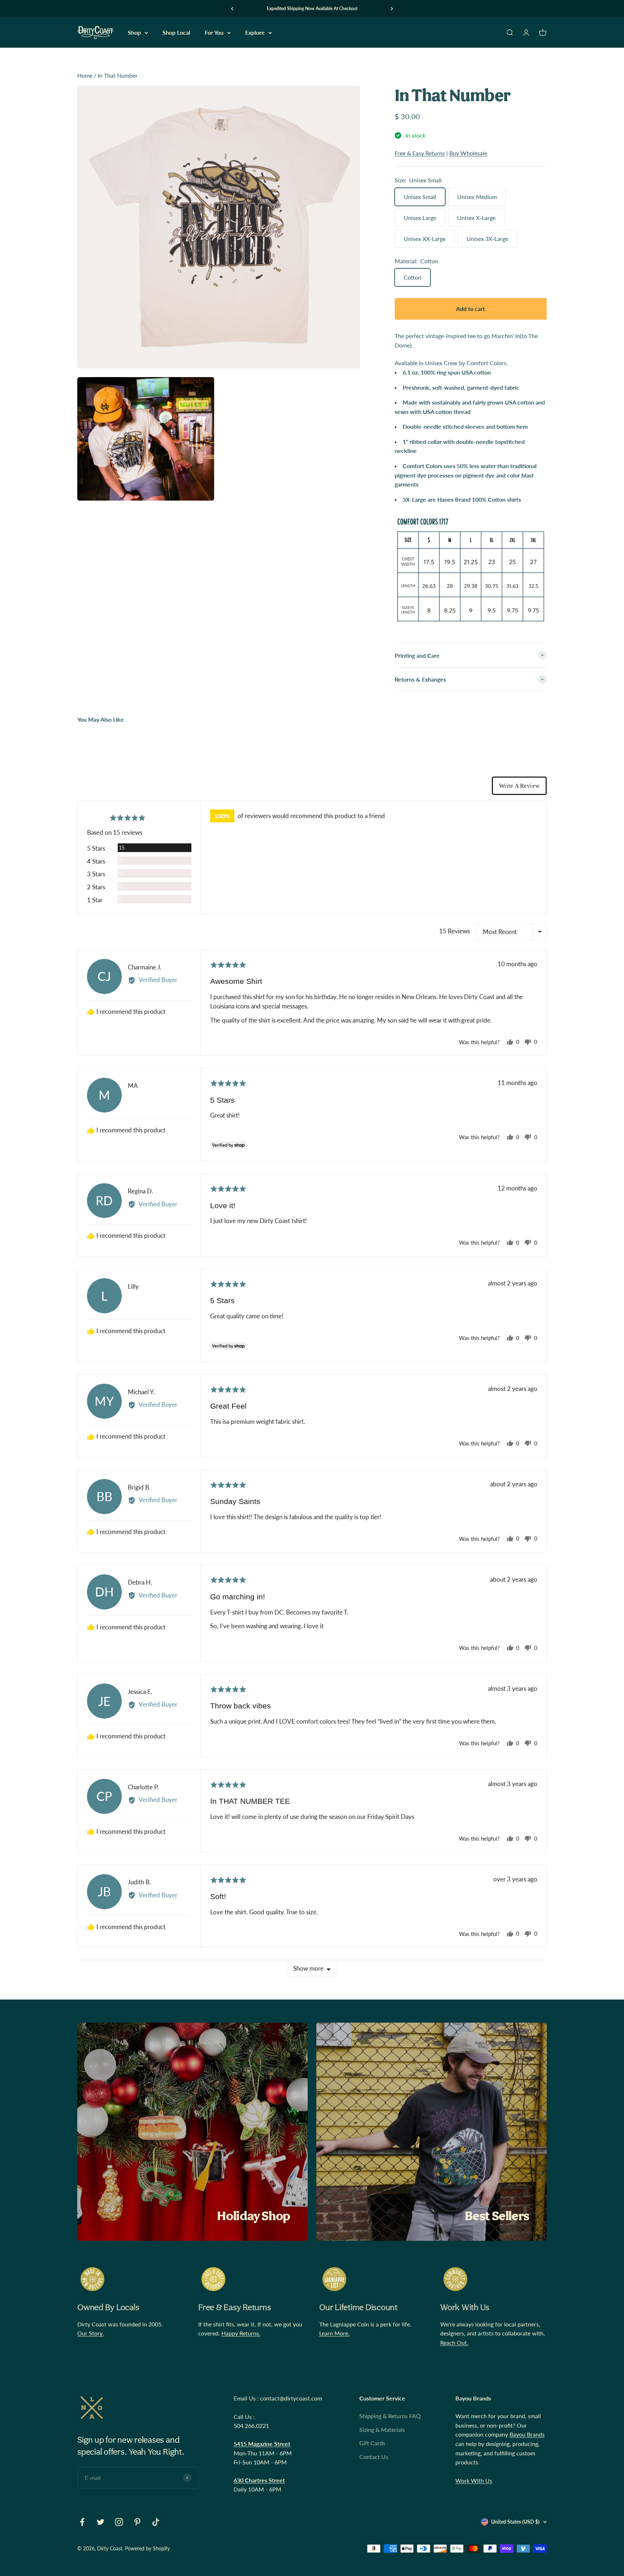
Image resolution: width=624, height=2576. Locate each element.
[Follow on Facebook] (82, 2522)
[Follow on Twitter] (101, 2522)
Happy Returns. (241, 2333)
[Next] (392, 9)
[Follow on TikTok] (156, 2522)
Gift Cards (372, 2443)
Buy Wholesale (468, 153)
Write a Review (519, 786)
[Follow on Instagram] (119, 2522)
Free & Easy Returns (420, 153)
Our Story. (90, 2333)
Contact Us (374, 2457)
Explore (255, 33)
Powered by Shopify (147, 2548)
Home (85, 75)
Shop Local (176, 33)
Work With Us (474, 2480)
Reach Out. (454, 2342)
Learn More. (334, 2333)
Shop (134, 33)
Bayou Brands (527, 2434)
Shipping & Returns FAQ (390, 2416)
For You (214, 33)
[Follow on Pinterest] (137, 2522)
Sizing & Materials (382, 2430)
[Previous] (232, 9)
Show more (308, 1968)
